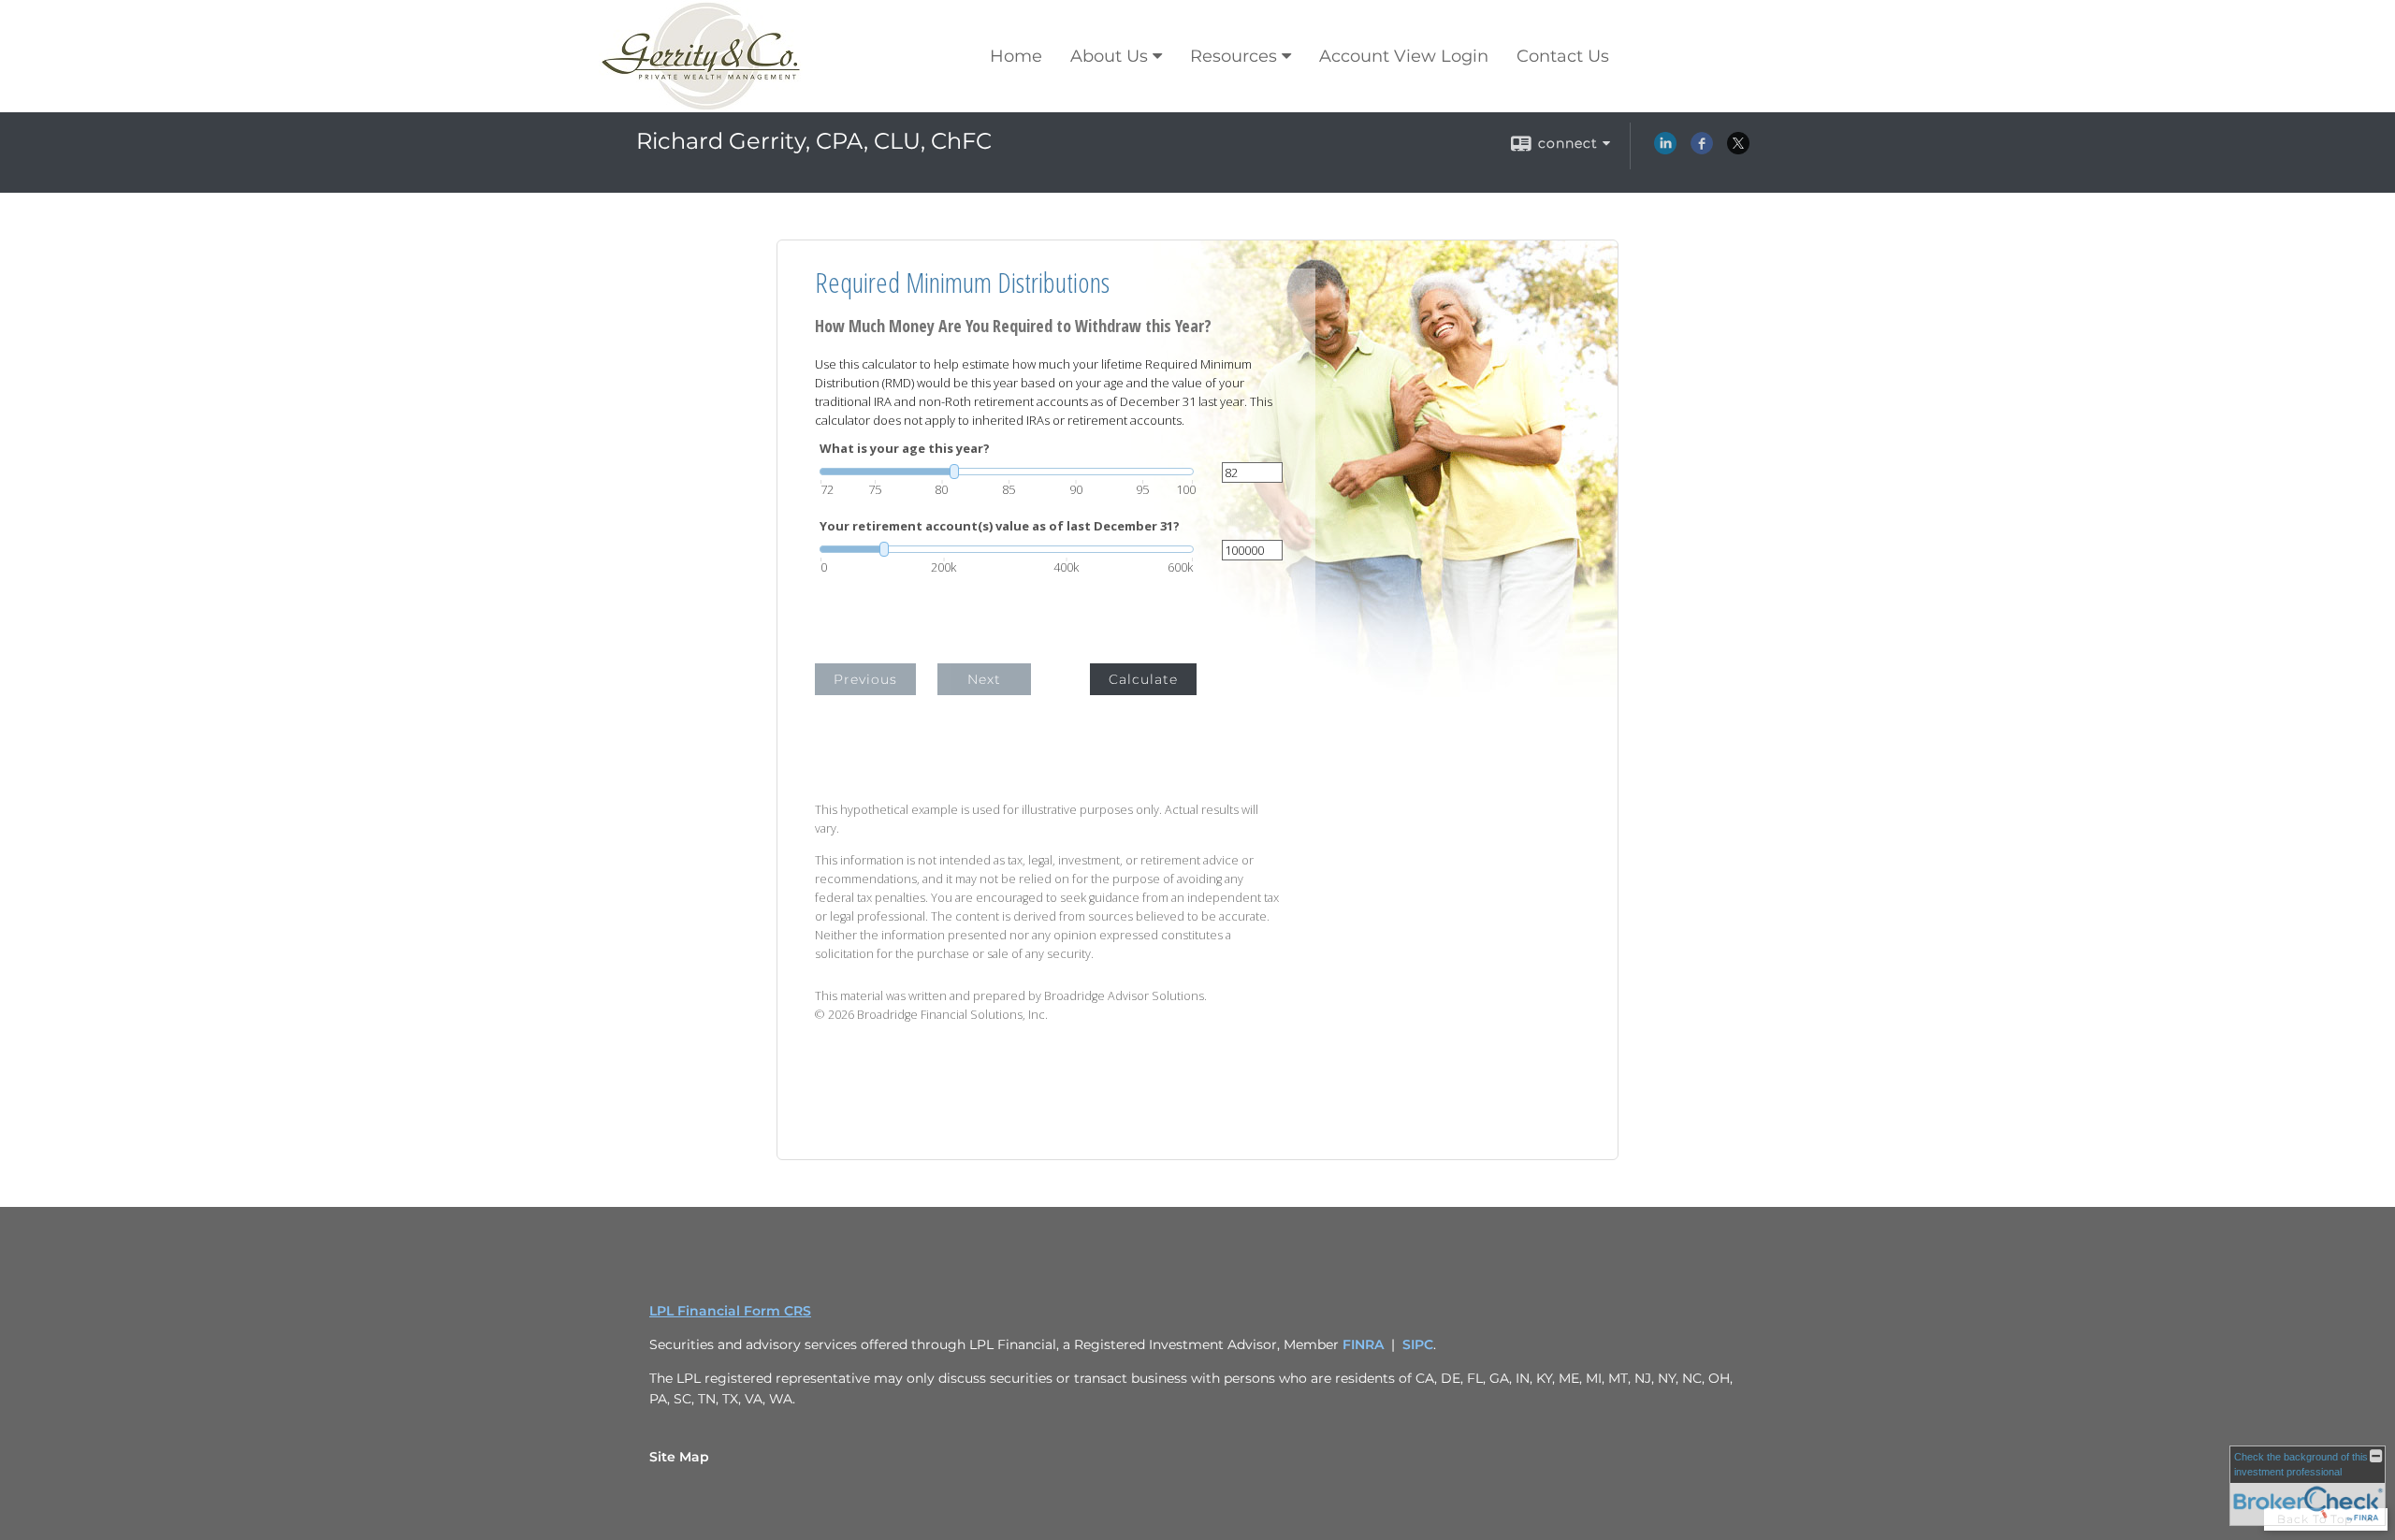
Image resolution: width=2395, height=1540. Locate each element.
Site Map (679, 1457)
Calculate (1143, 679)
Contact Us (1563, 56)
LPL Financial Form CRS (730, 1311)
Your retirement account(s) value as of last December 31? (1000, 526)
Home (1016, 56)
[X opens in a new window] (1738, 150)
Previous (865, 679)
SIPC (1418, 1344)
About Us (1109, 56)
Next (984, 679)
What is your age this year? (905, 449)
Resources (1234, 56)
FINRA (1363, 1344)
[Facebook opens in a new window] (1702, 150)
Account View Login (1404, 56)
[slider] (1007, 472)
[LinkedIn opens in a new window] (1665, 150)
